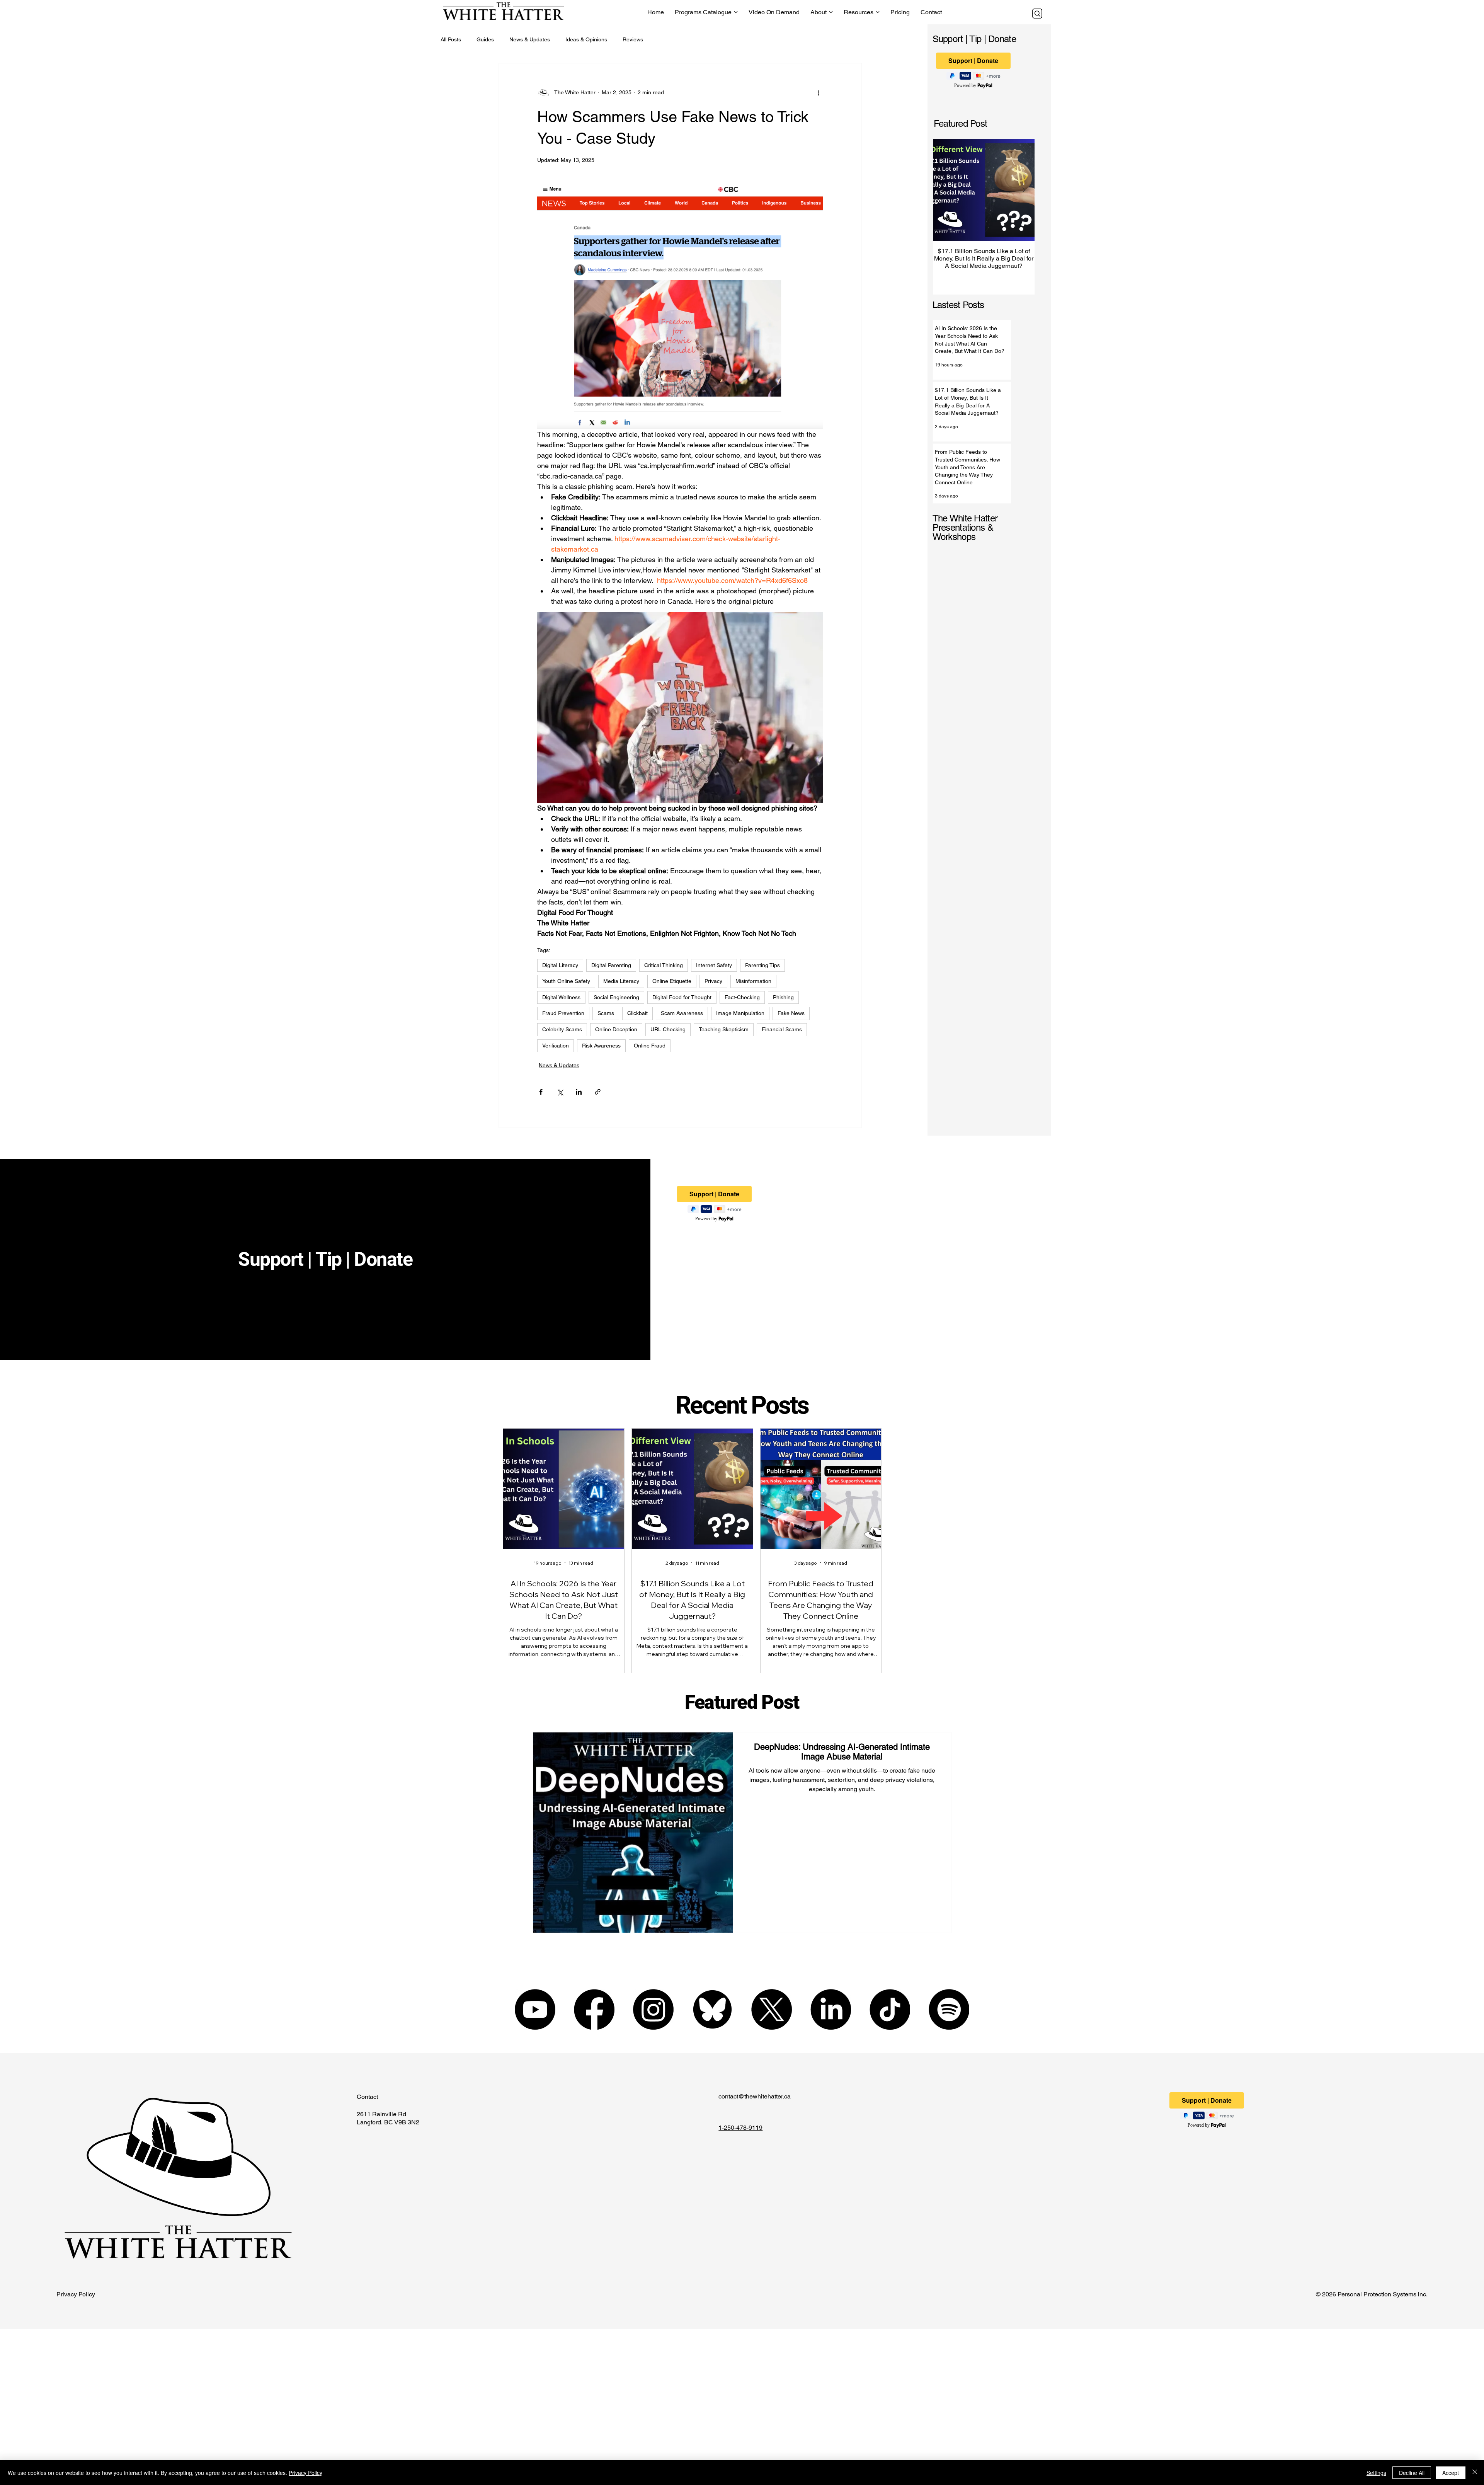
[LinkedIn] (831, 2009)
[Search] (1037, 14)
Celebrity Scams (562, 1029)
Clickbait (637, 1013)
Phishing (783, 997)
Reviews (633, 39)
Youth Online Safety (566, 981)
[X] (772, 2009)
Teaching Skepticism (724, 1029)
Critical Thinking (664, 965)
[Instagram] (653, 2009)
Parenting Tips (762, 965)
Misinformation (753, 981)
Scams (606, 1013)
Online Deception (616, 1029)
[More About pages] (831, 12)
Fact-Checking (742, 997)
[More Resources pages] (878, 12)
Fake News (791, 1013)
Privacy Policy (76, 2294)
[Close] (1475, 2473)
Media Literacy (621, 981)
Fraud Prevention (563, 1013)
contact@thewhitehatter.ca (755, 2096)
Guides (485, 39)
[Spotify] (949, 2009)
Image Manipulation (740, 1013)
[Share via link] (598, 1092)
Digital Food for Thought (682, 997)
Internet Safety (714, 965)
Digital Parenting (611, 965)
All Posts (451, 39)
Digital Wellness (561, 997)
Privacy (713, 981)
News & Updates (530, 39)
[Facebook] (594, 2009)
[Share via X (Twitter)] (560, 1092)
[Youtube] (535, 2009)
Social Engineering (616, 997)
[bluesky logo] (712, 2009)
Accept (1451, 2473)
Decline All (1412, 2473)
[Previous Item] (943, 190)
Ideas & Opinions (586, 39)
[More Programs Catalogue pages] (736, 12)
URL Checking (668, 1029)
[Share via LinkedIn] (579, 1092)
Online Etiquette (672, 981)
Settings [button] (1376, 2473)
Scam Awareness (682, 1013)
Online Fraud (650, 1046)
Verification (556, 1046)
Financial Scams (782, 1029)
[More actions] (819, 93)
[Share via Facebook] (541, 1092)
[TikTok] (890, 2009)
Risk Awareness (601, 1046)
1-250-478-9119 (740, 2128)
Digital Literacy (560, 965)
